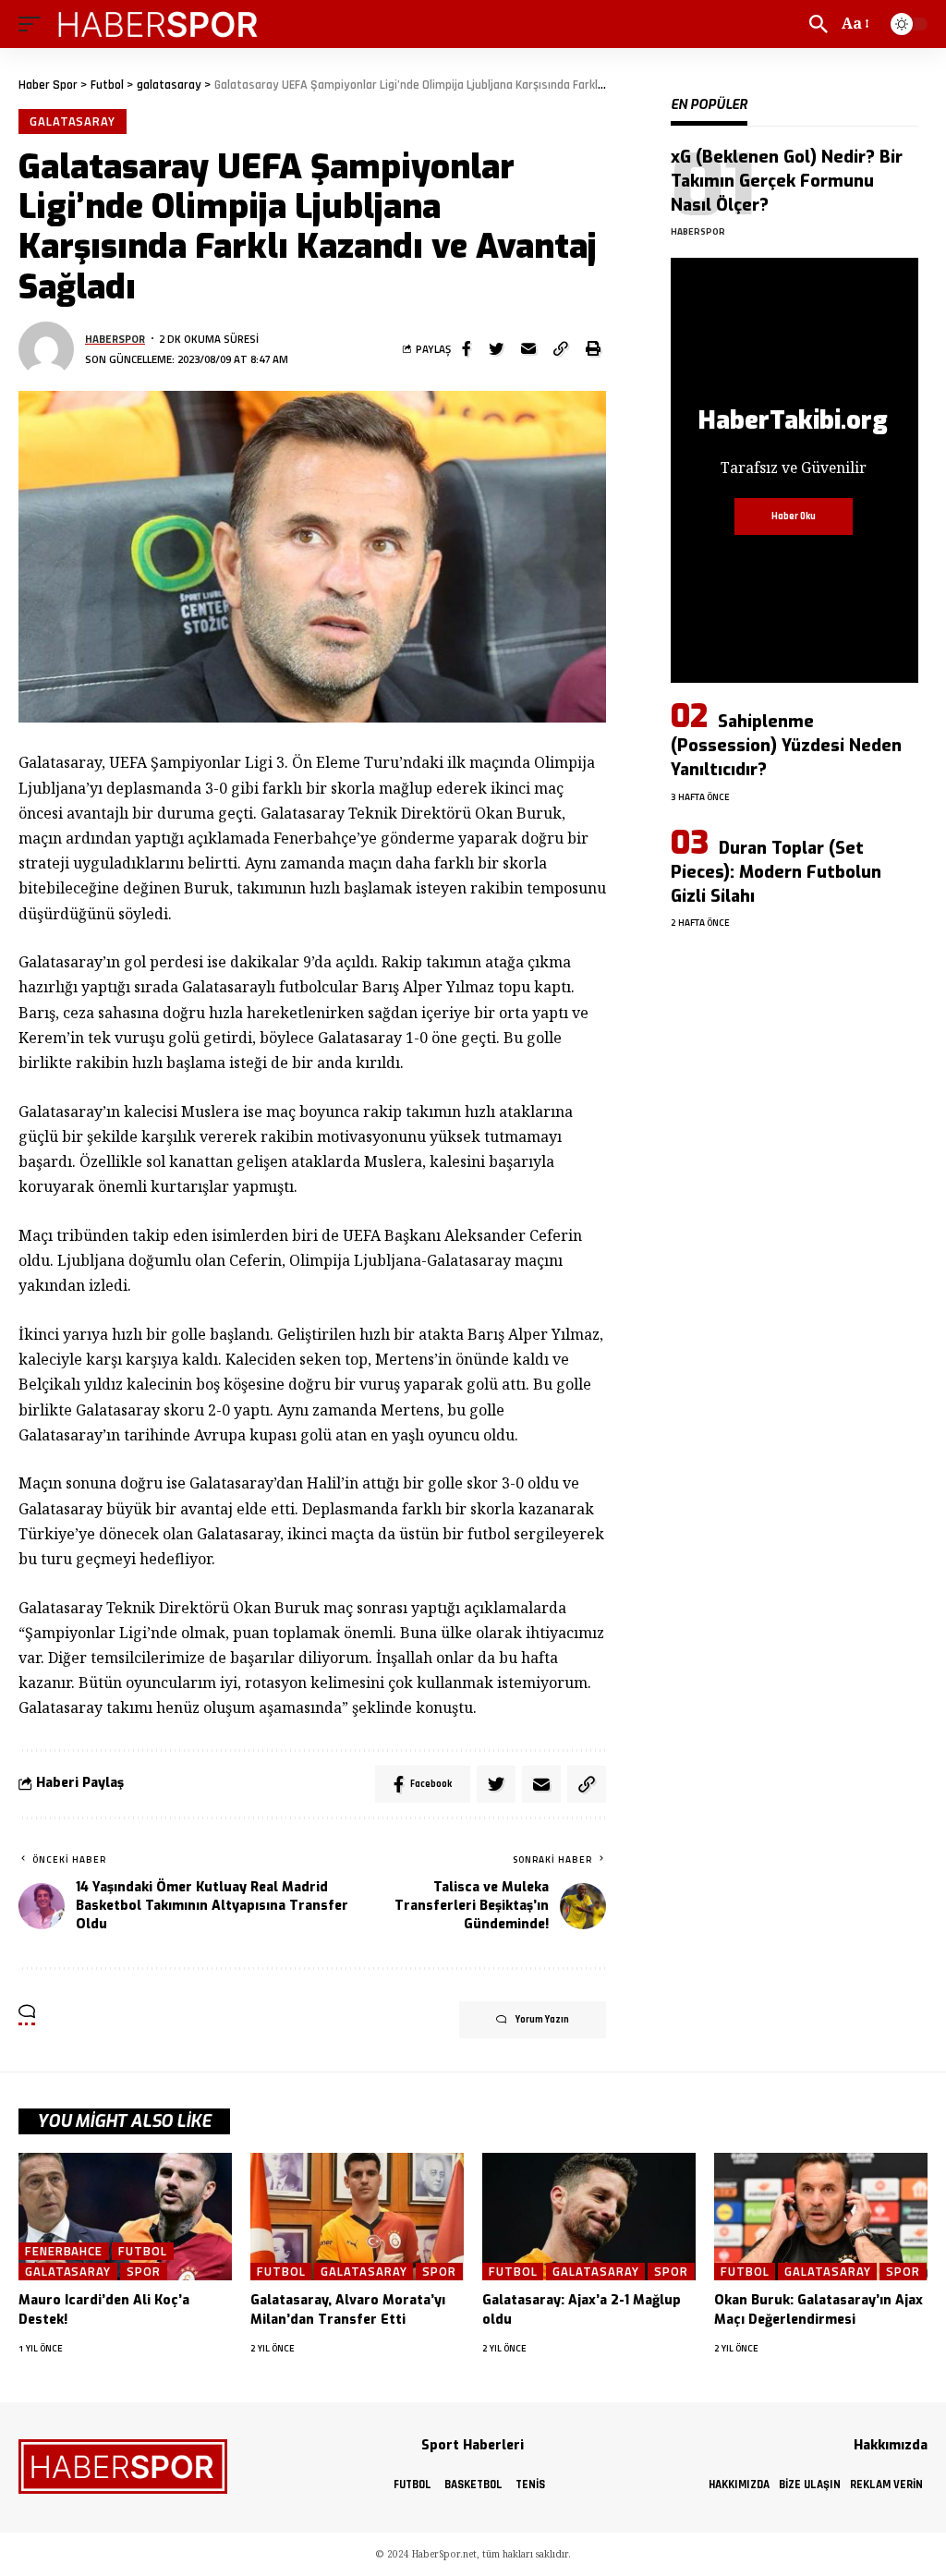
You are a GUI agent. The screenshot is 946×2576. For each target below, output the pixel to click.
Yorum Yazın (542, 2020)
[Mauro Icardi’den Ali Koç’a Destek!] (125, 2217)
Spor (144, 2272)
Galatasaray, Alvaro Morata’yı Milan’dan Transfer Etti (348, 2309)
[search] (819, 24)
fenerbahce (64, 2251)
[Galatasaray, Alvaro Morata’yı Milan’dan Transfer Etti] (357, 2217)
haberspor (115, 339)
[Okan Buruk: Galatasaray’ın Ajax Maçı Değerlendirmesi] (821, 2217)
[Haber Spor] (159, 24)
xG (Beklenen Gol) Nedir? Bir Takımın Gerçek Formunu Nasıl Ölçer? (787, 181)
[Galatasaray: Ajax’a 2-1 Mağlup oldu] (589, 2217)
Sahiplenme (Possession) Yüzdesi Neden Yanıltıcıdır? (786, 746)
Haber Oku (794, 516)
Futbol (142, 2251)
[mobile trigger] (34, 24)
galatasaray (73, 121)
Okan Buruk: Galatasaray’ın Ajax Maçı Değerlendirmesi (819, 2309)
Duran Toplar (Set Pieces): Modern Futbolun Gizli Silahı (776, 872)
